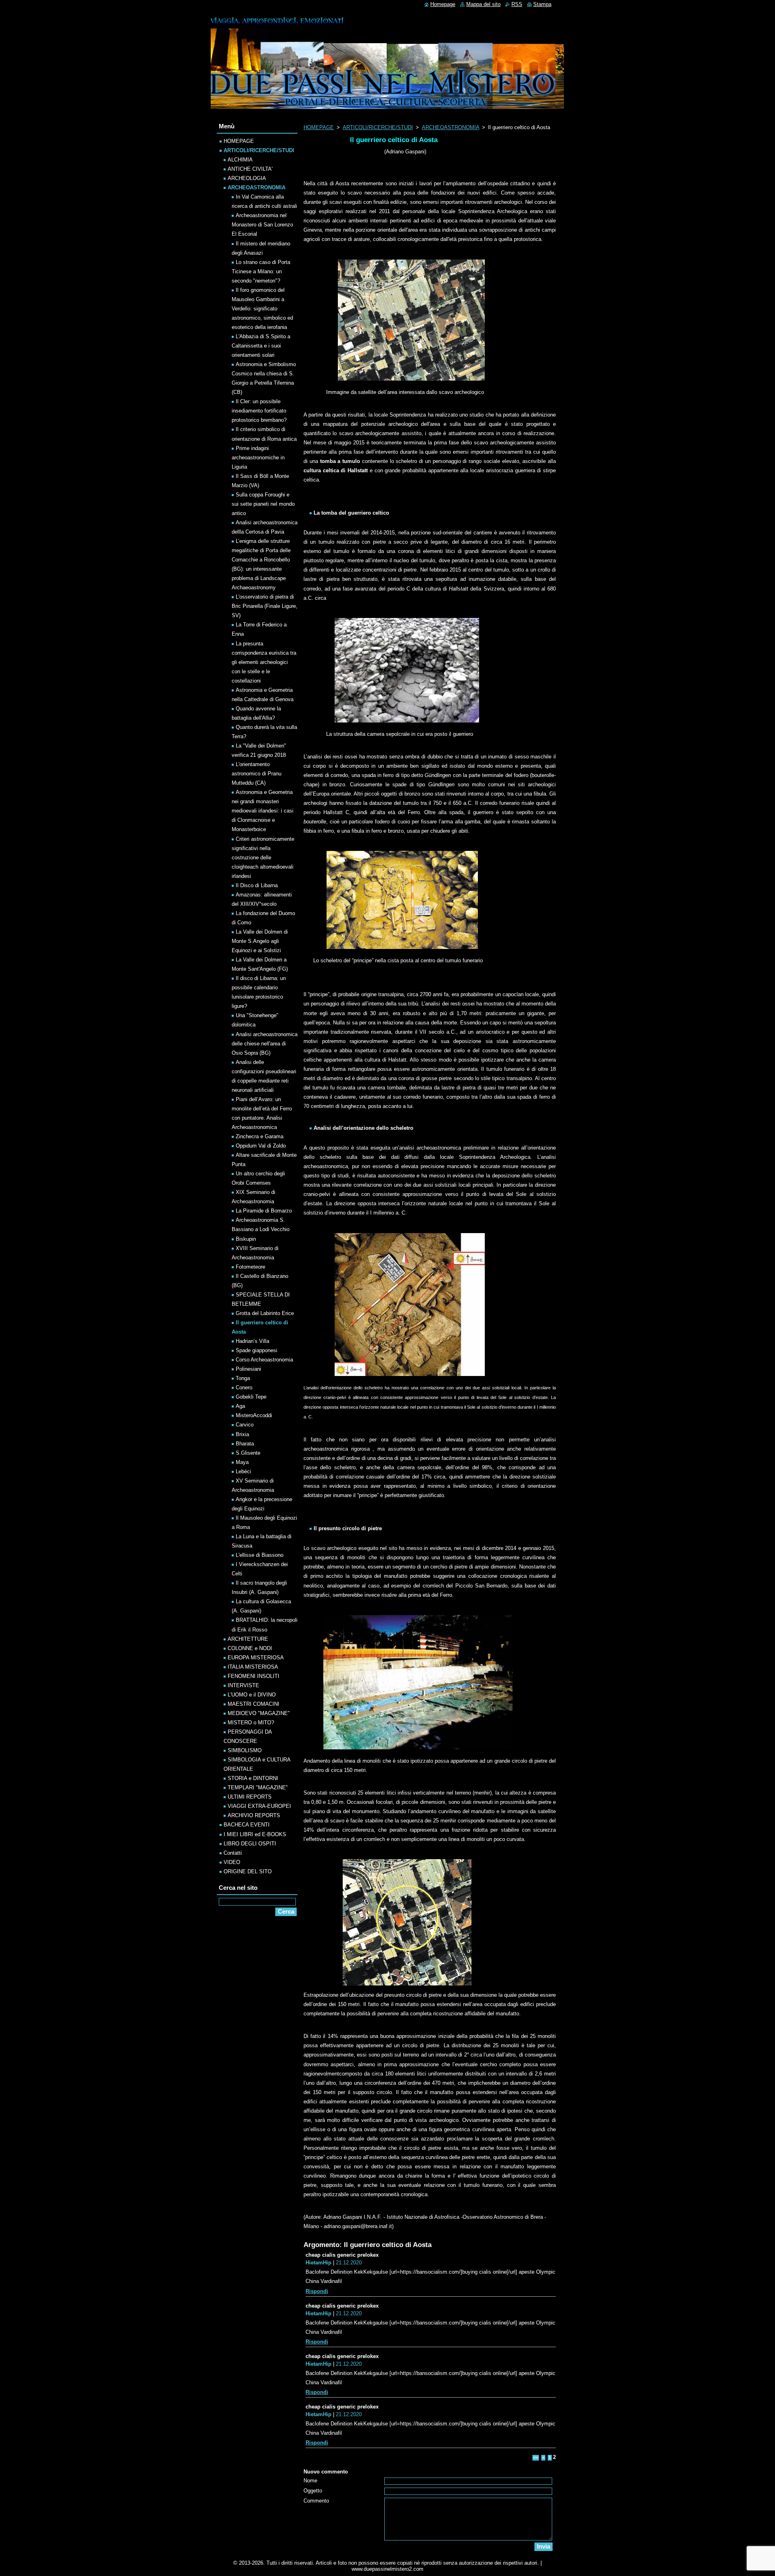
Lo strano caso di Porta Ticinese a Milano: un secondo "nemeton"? (261, 271)
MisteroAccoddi (254, 1415)
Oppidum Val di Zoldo (261, 1146)
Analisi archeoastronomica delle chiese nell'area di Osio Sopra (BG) (265, 1044)
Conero (244, 1387)
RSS (517, 4)
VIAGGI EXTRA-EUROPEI (259, 1806)
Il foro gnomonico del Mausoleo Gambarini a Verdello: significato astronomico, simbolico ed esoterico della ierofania (262, 309)
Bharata (245, 1444)
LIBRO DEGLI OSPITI (250, 1844)
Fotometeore (250, 1267)
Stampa (542, 4)
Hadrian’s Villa (252, 1341)
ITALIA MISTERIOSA (253, 1667)
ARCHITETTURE (248, 1639)
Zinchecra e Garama (260, 1136)
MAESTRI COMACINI (253, 1704)
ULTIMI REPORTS (250, 1797)
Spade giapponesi (257, 1350)
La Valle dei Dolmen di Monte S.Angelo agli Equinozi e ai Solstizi (260, 941)
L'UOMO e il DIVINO (252, 1695)
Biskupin (246, 1239)
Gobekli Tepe (251, 1397)
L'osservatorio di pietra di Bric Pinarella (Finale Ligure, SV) (265, 606)
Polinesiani (248, 1369)
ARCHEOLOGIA (247, 178)
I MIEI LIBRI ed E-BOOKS (255, 1834)
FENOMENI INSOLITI (253, 1676)
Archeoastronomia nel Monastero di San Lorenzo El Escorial (262, 225)
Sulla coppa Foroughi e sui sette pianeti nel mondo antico (263, 504)
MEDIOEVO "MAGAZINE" (259, 1713)
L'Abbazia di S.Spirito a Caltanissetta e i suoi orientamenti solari (261, 346)
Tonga (243, 1378)
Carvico (245, 1425)
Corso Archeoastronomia (264, 1360)
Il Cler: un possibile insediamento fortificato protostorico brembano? (259, 411)
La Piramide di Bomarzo (264, 1211)
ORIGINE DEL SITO (248, 1871)
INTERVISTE (243, 1685)
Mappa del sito (483, 4)
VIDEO (232, 1862)
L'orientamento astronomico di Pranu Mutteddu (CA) (257, 774)
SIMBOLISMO (245, 1750)
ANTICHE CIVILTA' (250, 169)
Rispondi (317, 2291)
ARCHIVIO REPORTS (254, 1815)
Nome (310, 2481)
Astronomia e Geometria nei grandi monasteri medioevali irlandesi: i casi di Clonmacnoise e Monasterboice (263, 811)
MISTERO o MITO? (251, 1723)
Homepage (443, 4)
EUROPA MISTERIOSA (256, 1658)
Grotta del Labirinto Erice (265, 1313)
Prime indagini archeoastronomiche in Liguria (258, 458)
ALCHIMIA (240, 160)
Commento (316, 2501)
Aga (240, 1406)
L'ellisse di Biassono (260, 1555)
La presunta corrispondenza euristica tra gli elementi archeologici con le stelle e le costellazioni (264, 662)
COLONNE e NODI (250, 1648)
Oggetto (313, 2491)
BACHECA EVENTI (247, 1825)
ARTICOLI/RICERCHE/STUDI (378, 127)
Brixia (242, 1434)
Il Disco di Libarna (257, 885)
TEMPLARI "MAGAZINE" (258, 1787)
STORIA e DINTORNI (253, 1778)
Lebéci (243, 1471)
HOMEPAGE (319, 127)
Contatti (233, 1853)
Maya (242, 1462)
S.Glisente (248, 1453)
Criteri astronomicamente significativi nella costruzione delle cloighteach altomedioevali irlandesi (263, 858)
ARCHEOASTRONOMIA (450, 127)
